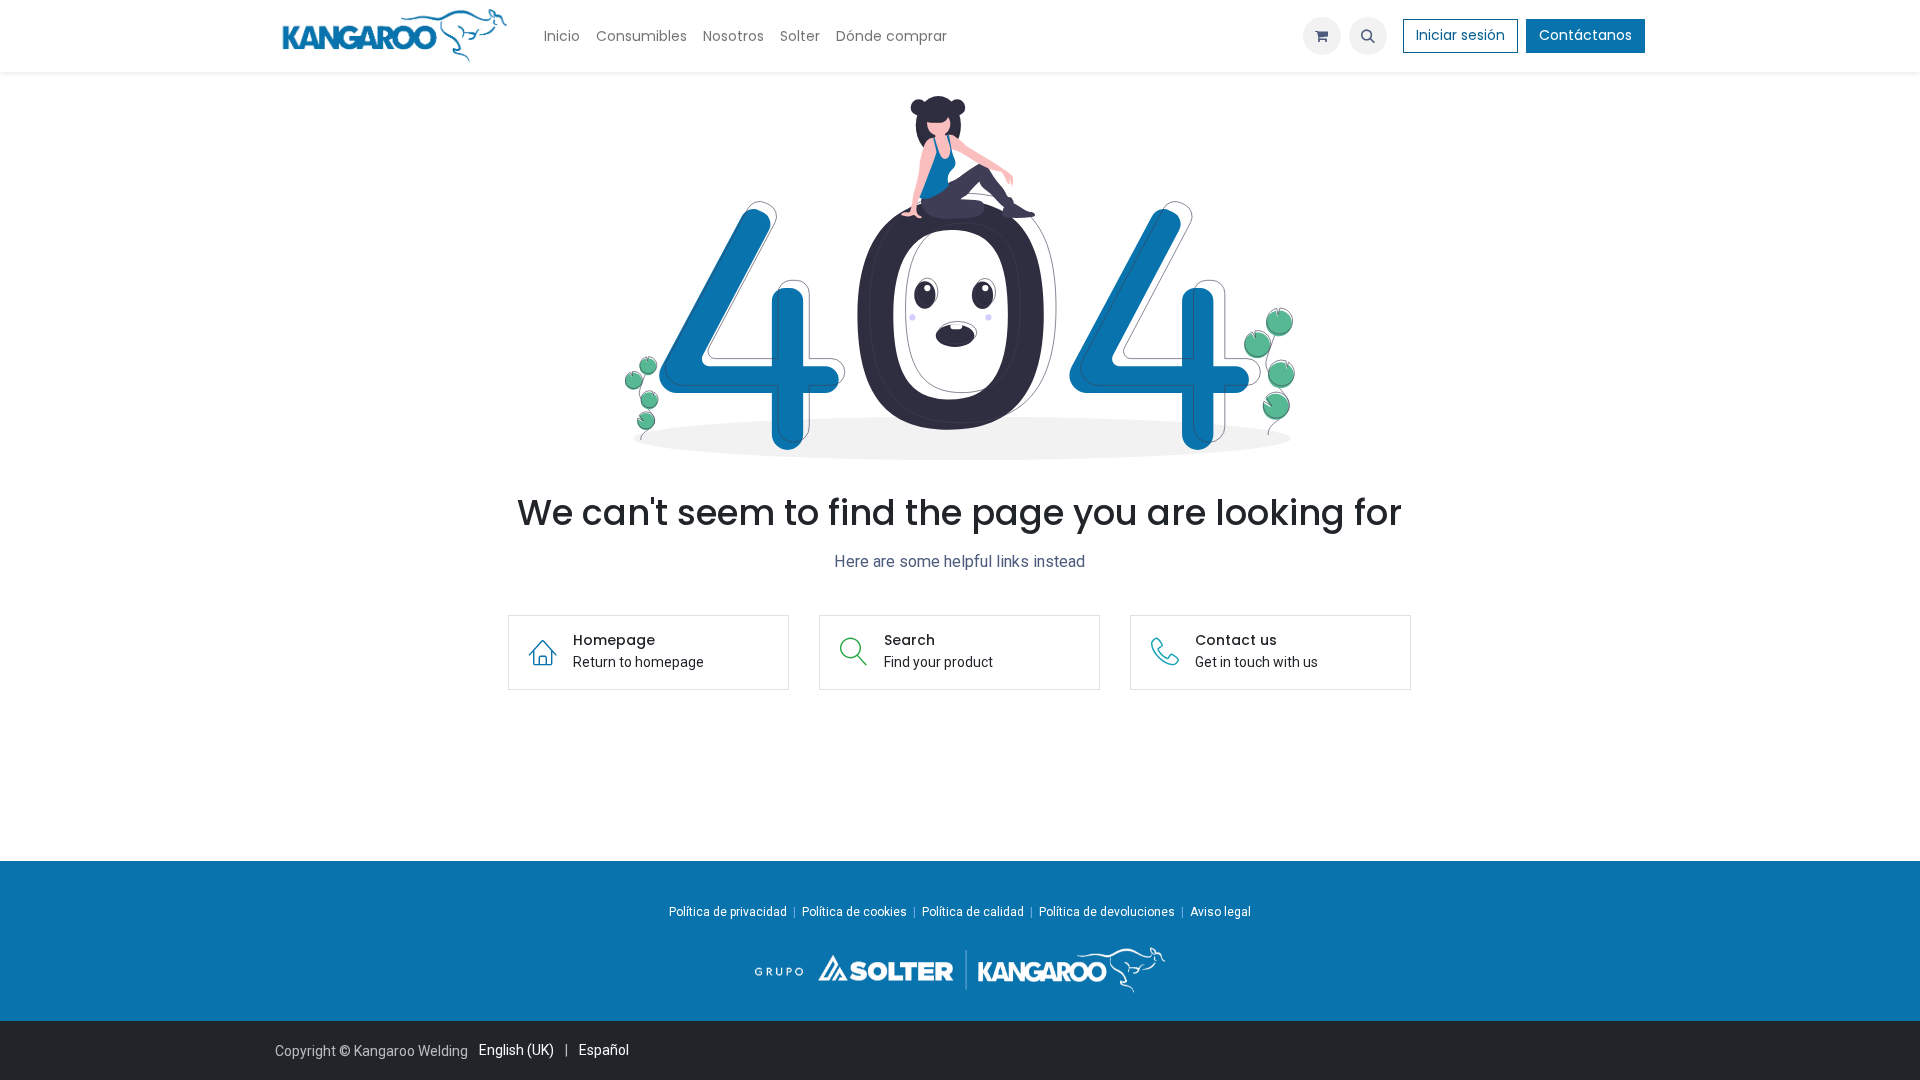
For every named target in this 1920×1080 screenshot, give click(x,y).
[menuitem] (562, 36)
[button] (1368, 36)
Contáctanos (1585, 35)
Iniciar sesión (1460, 35)
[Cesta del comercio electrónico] (1322, 36)
